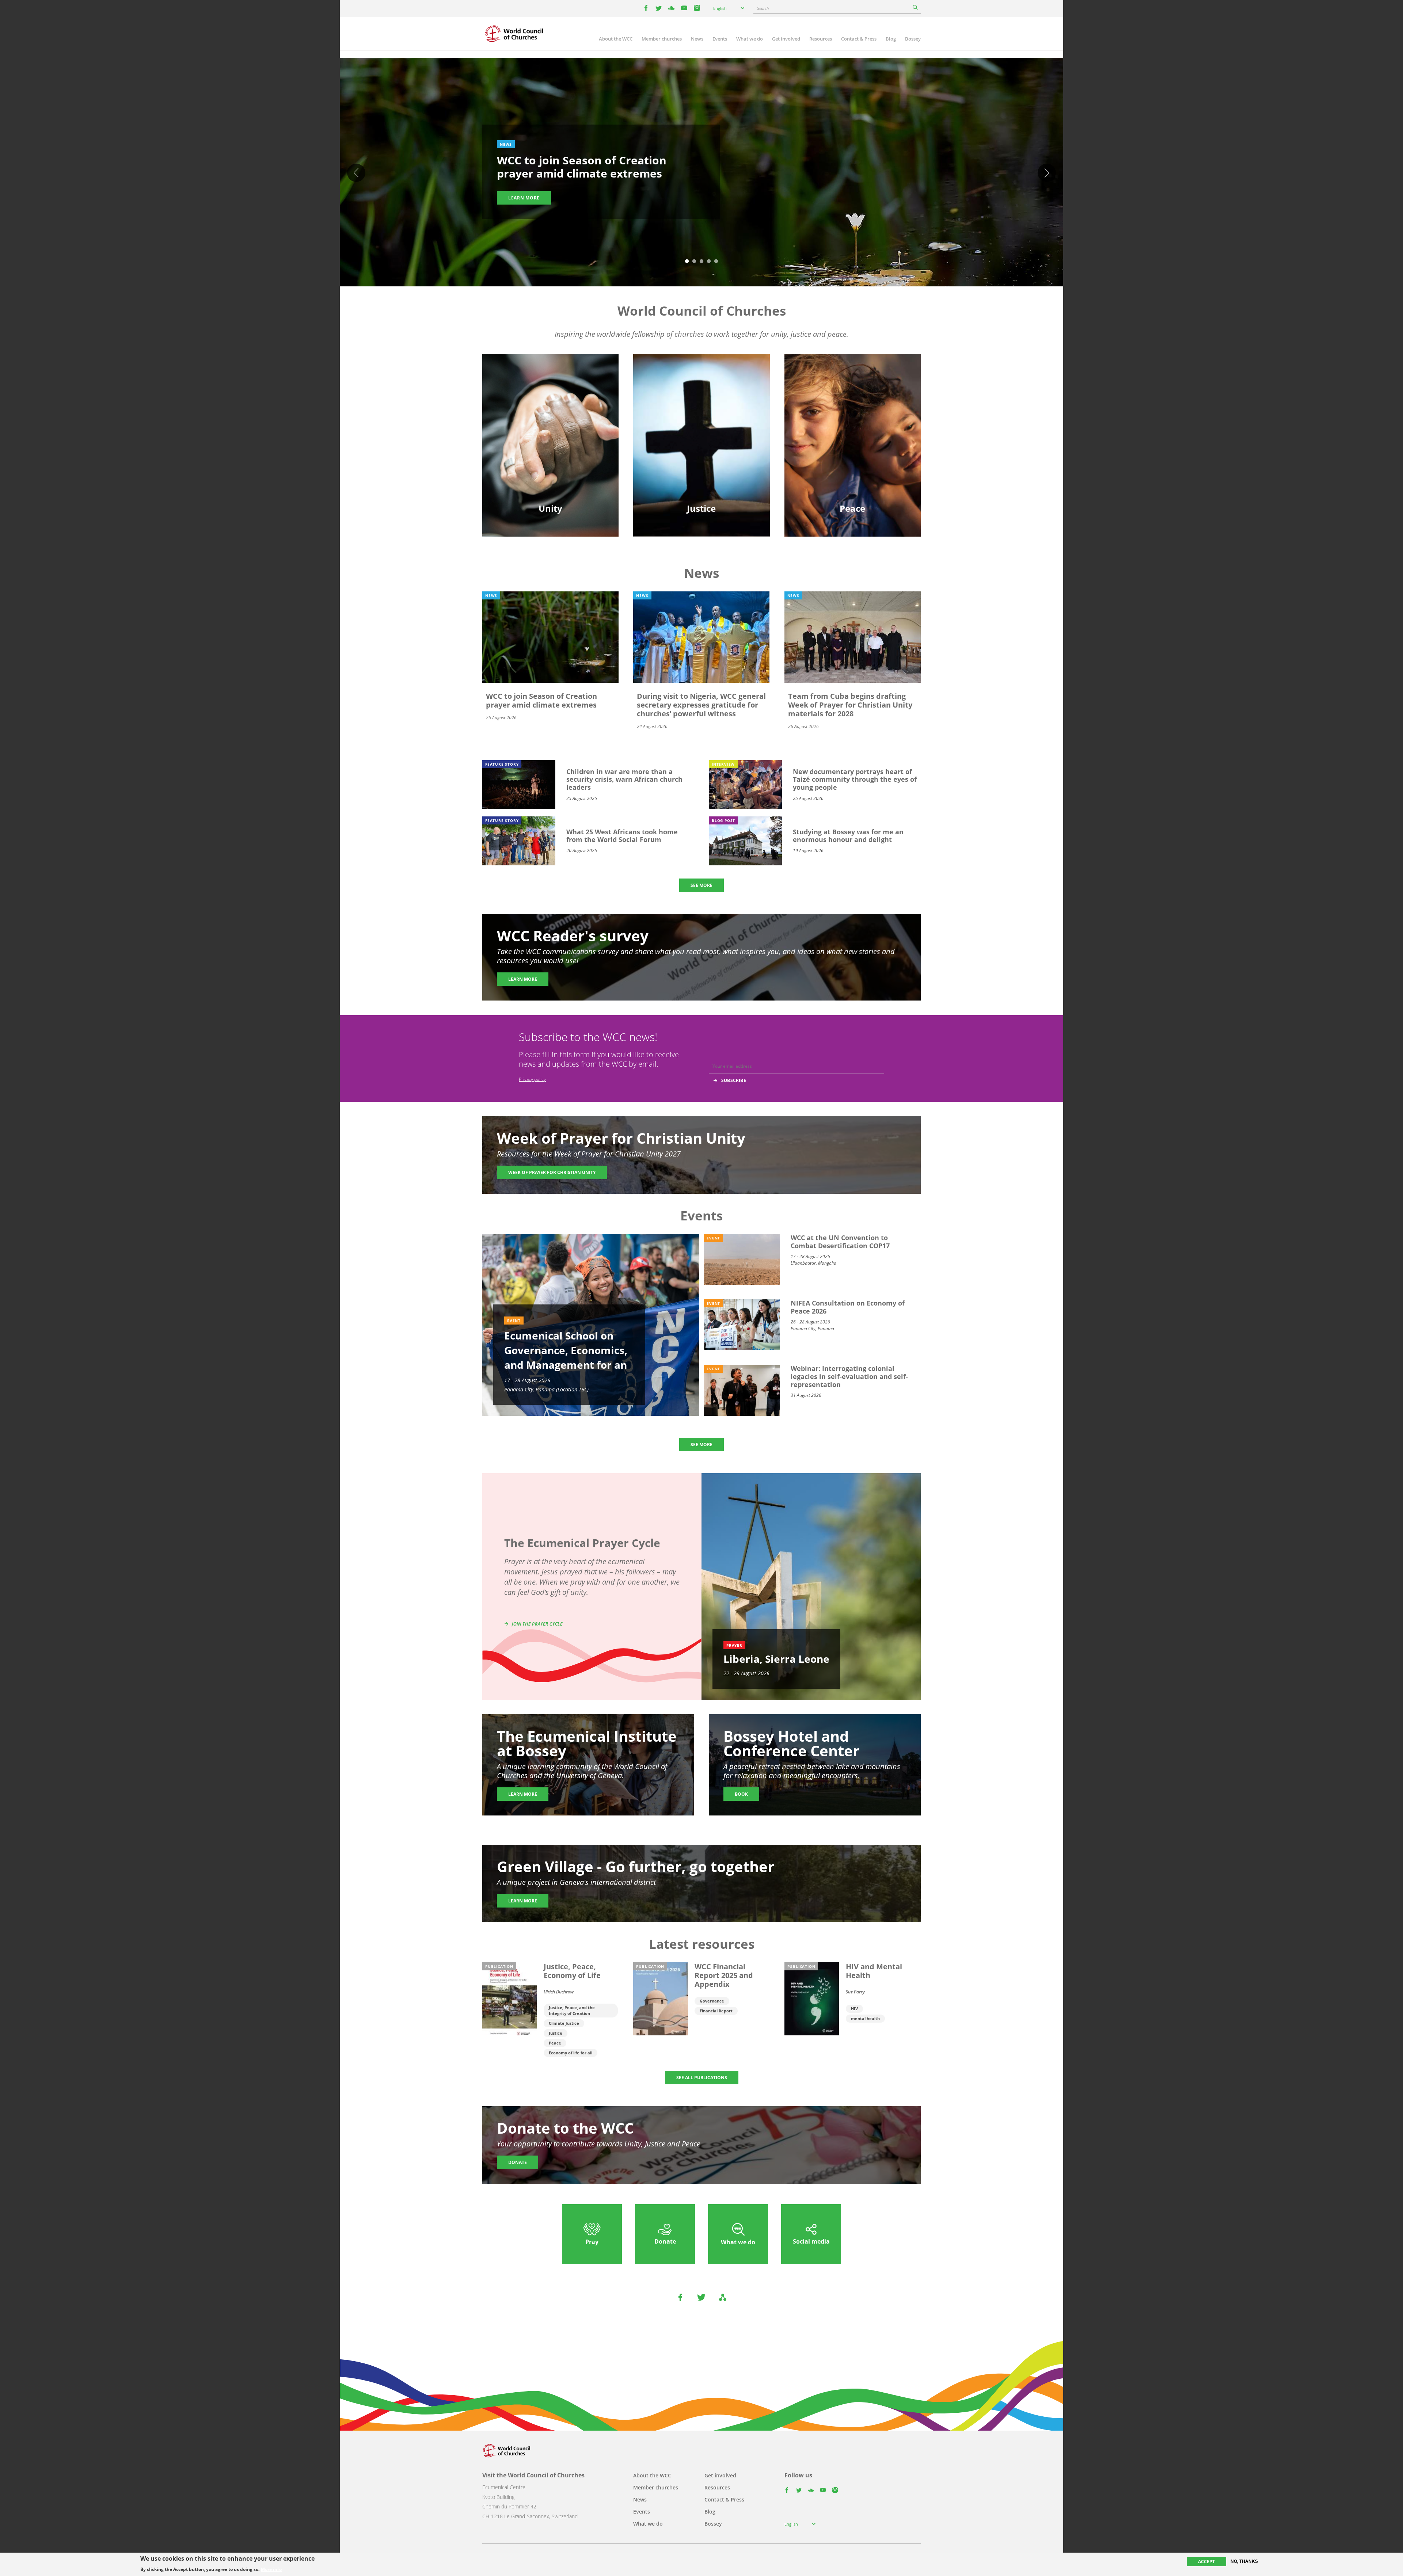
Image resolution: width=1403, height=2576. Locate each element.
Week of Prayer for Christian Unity (552, 1172)
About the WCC (616, 39)
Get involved (786, 39)
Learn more (524, 198)
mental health (865, 2018)
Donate (518, 2162)
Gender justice (701, 402)
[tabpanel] (701, 173)
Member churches (662, 39)
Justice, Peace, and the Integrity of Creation (572, 2010)
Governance (712, 2001)
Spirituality (551, 453)
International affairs (852, 453)
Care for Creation (701, 414)
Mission (550, 440)
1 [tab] (687, 262)
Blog (891, 39)
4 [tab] (709, 262)
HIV (854, 2009)
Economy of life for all (571, 2053)
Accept (1206, 2562)
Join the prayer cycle (537, 1624)
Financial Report (716, 2011)
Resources (821, 39)
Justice (556, 2033)
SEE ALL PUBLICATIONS (702, 2078)
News (697, 39)
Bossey (913, 39)
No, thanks (1244, 2561)
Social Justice (701, 440)
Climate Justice (564, 2023)
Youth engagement (551, 427)
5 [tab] (716, 262)
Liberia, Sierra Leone (776, 1659)
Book (741, 1794)
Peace (555, 2043)
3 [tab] (701, 262)
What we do (750, 39)
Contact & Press (859, 39)
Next (1047, 173)
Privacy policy (532, 1079)
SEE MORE (701, 885)
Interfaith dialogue (853, 427)
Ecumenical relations (551, 414)
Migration (853, 414)
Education (551, 402)
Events (720, 39)
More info (271, 2569)
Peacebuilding (852, 440)
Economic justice (701, 453)
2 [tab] (694, 262)
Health (701, 427)
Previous (356, 173)
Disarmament (852, 402)
